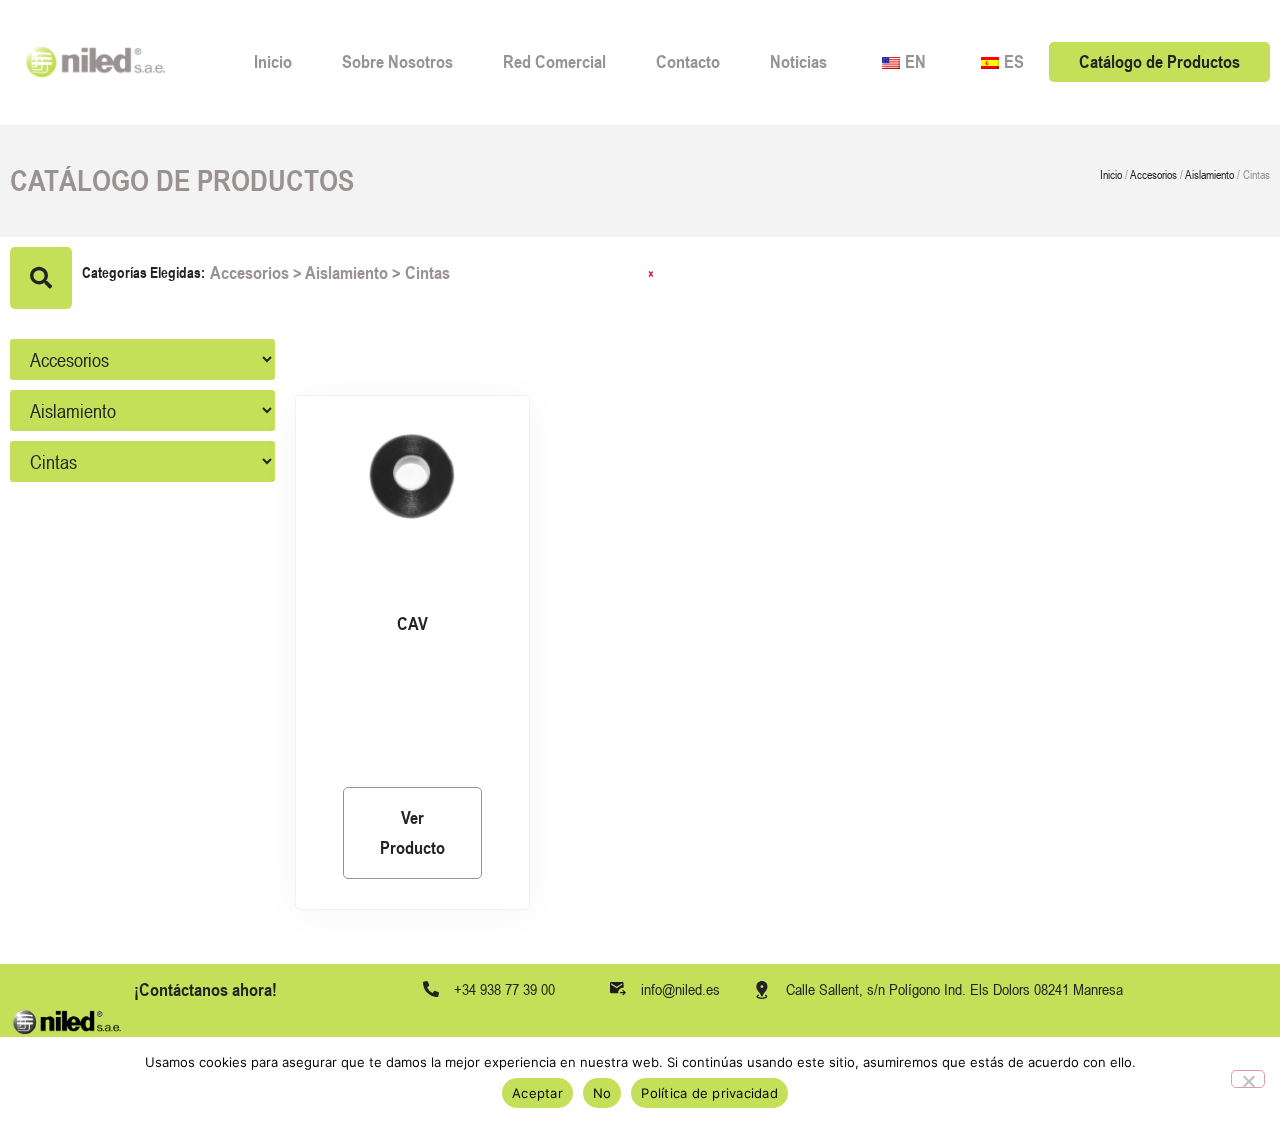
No (602, 1093)
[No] (1248, 1079)
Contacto (688, 61)
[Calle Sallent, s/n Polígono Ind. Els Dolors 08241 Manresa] (762, 990)
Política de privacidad (709, 1093)
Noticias (798, 61)
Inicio (273, 61)
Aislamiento (1209, 175)
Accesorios (1153, 175)
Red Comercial (554, 61)
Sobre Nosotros (397, 61)
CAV (412, 623)
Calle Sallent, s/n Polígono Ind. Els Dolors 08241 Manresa (954, 989)
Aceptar (537, 1093)
